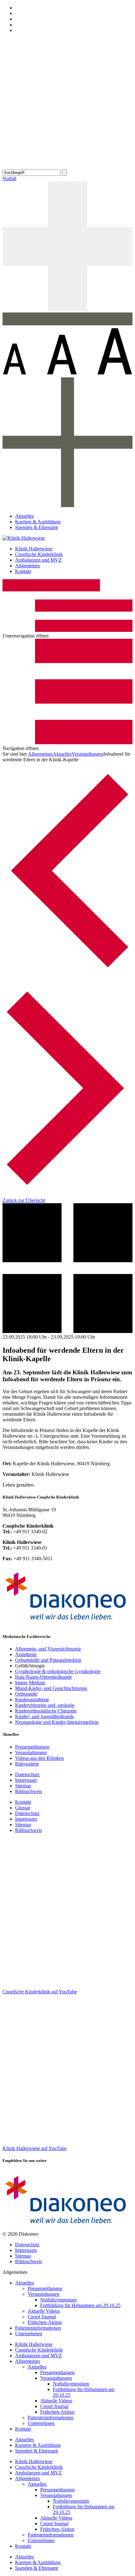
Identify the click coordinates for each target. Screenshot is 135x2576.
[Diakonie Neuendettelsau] (67, 1624)
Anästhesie (26, 1654)
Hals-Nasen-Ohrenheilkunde (43, 1677)
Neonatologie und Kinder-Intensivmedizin (57, 1722)
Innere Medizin (30, 1683)
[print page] (67, 166)
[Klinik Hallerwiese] (24, 538)
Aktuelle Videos (44, 2311)
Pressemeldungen (32, 1747)
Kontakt (23, 571)
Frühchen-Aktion (45, 2322)
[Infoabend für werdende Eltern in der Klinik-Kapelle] (67, 977)
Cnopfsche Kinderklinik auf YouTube (40, 1992)
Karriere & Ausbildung (38, 522)
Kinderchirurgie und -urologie (45, 1705)
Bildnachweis (29, 1791)
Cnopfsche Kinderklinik (39, 554)
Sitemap (23, 1786)
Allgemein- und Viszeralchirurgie (48, 1649)
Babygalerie (27, 1764)
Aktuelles (24, 516)
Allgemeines (27, 566)
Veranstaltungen (87, 754)
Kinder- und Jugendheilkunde (45, 1716)
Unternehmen (29, 2334)
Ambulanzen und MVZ (38, 560)
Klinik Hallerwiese (34, 549)
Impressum (26, 1780)
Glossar (23, 1808)
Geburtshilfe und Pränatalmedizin (48, 1660)
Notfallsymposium (58, 2300)
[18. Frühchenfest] (67, 1195)
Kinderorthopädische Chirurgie (46, 1711)
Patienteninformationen (38, 2328)
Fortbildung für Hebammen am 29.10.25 (80, 2305)
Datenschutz (27, 1774)
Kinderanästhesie (32, 1700)
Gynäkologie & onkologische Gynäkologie (58, 1671)
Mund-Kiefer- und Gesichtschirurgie (51, 1688)
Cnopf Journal (42, 2317)
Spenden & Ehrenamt (36, 527)
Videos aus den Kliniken (39, 1758)
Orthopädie (26, 1694)
